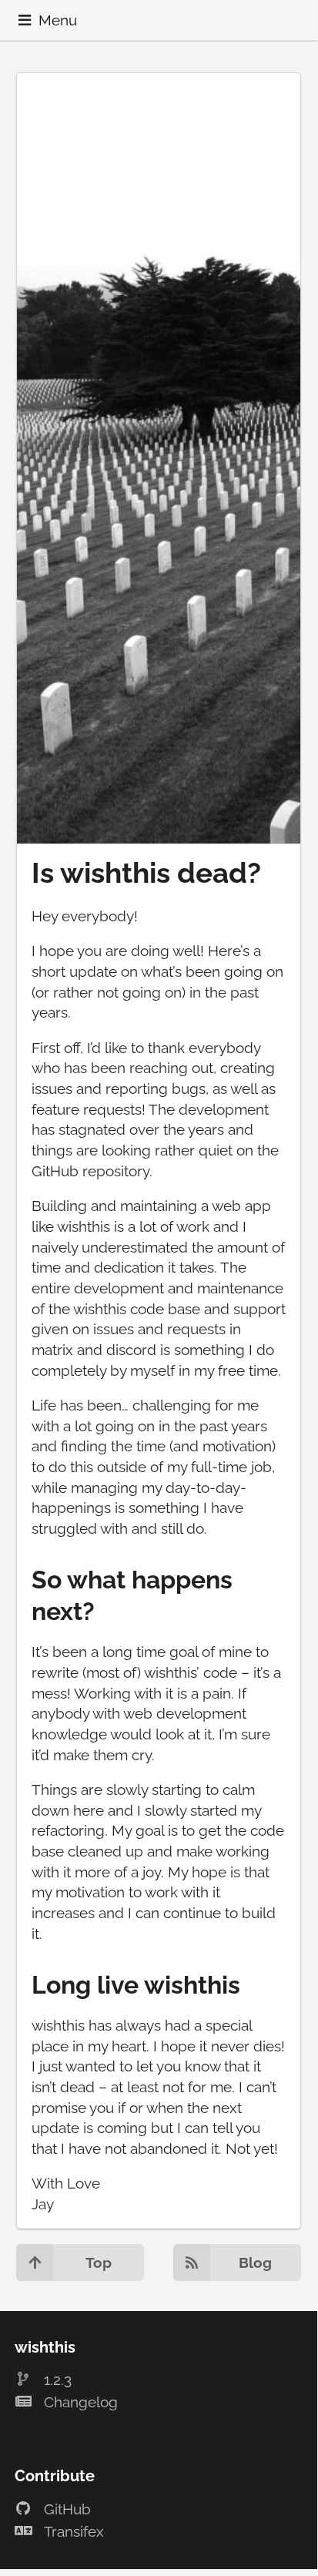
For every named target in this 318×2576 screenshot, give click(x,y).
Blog (255, 2262)
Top (99, 2262)
